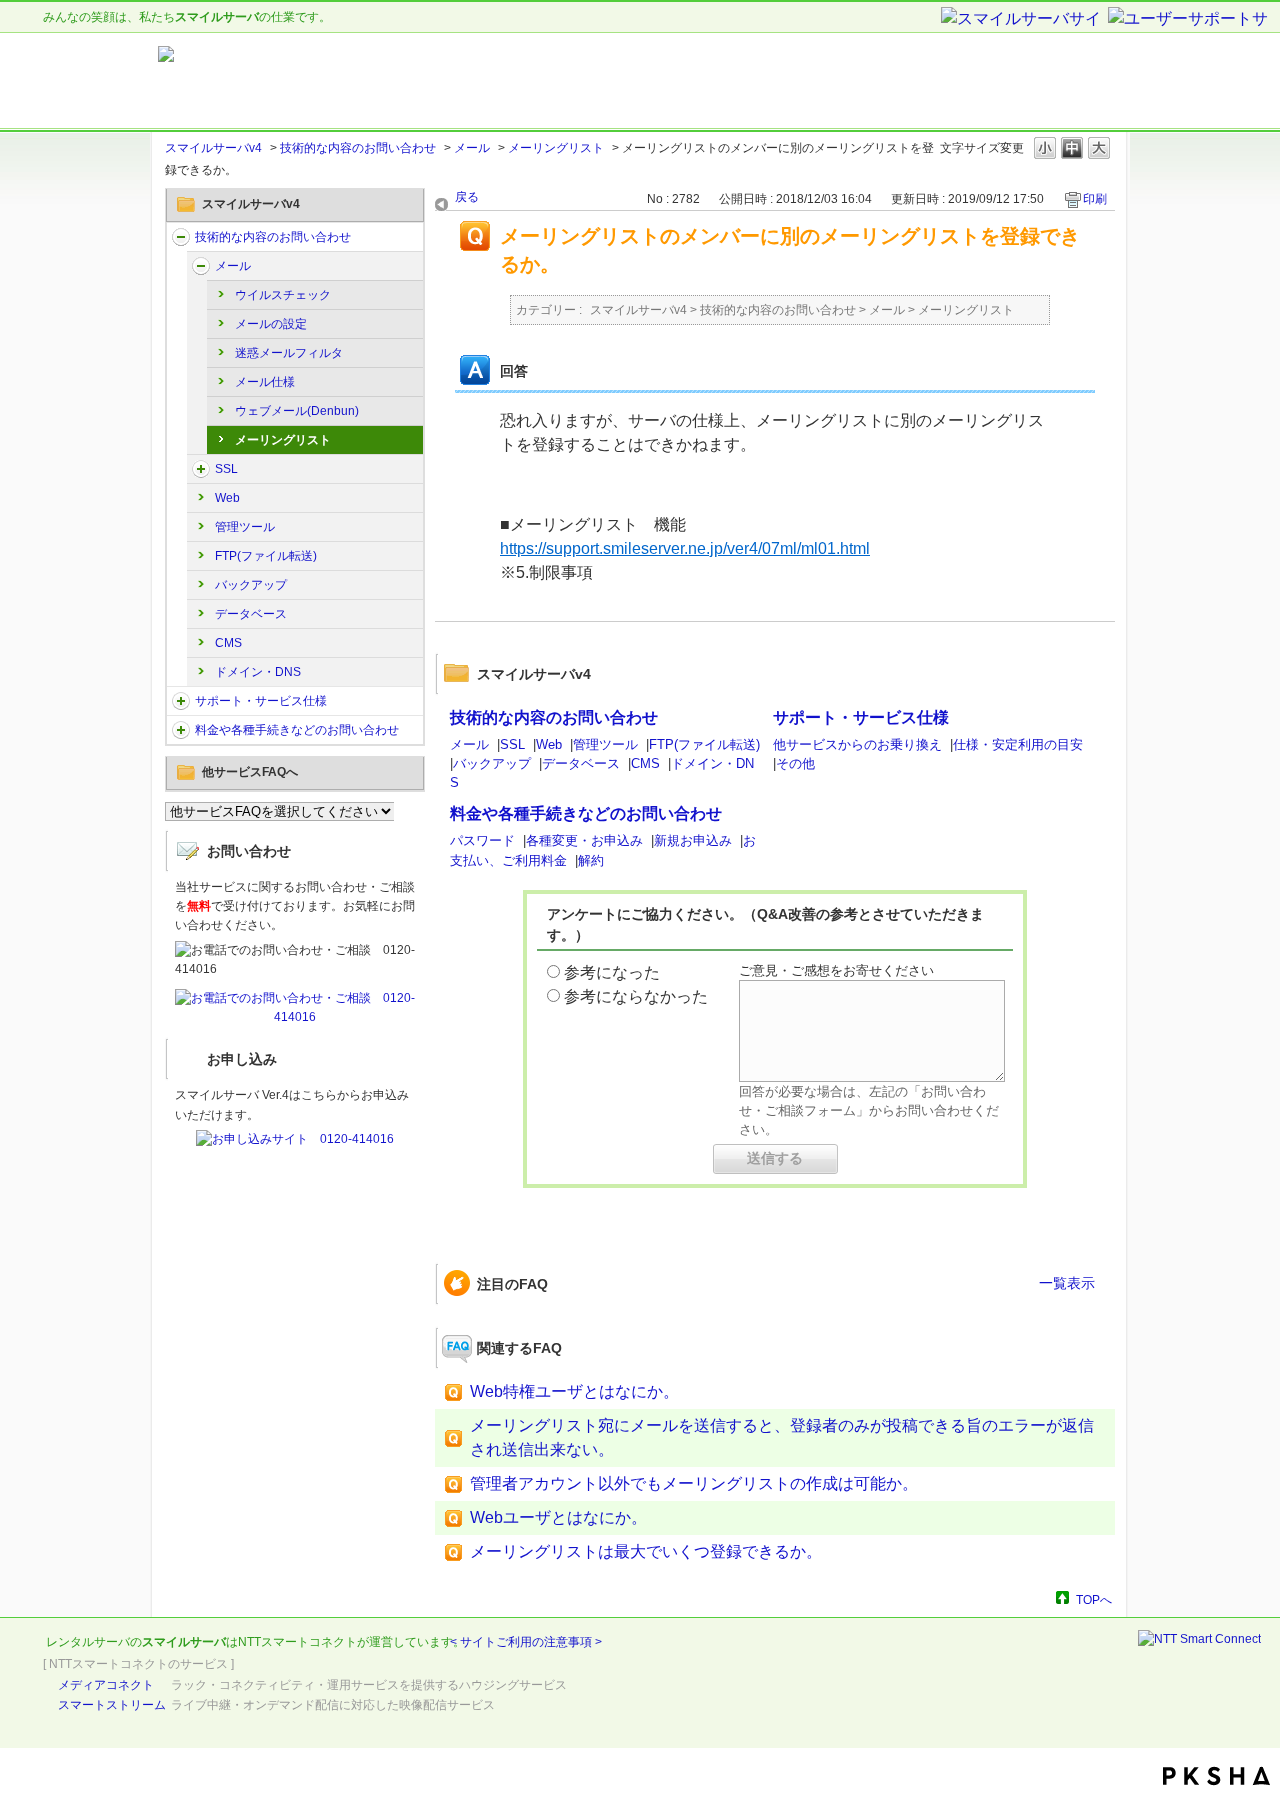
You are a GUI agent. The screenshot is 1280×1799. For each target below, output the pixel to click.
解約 (591, 860)
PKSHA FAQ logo (1216, 1776)
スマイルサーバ (184, 1642)
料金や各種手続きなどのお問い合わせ (297, 730)
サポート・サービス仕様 (261, 701)
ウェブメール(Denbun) (297, 411)
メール (472, 148)
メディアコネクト (106, 1685)
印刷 (1095, 199)
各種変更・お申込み (584, 840)
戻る (467, 197)
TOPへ (1094, 1599)
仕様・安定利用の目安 (1018, 744)
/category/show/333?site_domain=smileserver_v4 (201, 469)
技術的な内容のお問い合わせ (358, 148)
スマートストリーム (112, 1705)
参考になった (612, 972)
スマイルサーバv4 (213, 148)
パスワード (482, 840)
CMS (228, 643)
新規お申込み (693, 840)
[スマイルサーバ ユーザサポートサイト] (408, 81)
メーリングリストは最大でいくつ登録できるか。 (646, 1551)
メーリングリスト (556, 148)
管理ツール (245, 527)
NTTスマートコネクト (297, 1642)
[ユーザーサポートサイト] (1189, 20)
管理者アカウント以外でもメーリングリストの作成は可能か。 (694, 1483)
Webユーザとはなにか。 (558, 1517)
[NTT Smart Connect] (1199, 1639)
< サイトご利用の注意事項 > (526, 1642)
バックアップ (251, 585)
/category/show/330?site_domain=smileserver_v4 (181, 237)
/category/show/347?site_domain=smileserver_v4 (181, 730)
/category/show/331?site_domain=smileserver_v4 (201, 266)
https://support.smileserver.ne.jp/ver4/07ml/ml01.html (685, 548)
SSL (226, 469)
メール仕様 (265, 382)
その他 (795, 763)
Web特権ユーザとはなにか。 (574, 1391)
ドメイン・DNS (258, 672)
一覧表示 (1067, 1283)
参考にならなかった (636, 996)
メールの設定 (271, 324)
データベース (251, 614)
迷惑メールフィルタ (289, 353)
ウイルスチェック (283, 295)
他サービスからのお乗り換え (857, 744)
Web (227, 498)
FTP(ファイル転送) (266, 556)
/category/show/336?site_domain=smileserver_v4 (181, 701)
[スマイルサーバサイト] (1023, 20)
